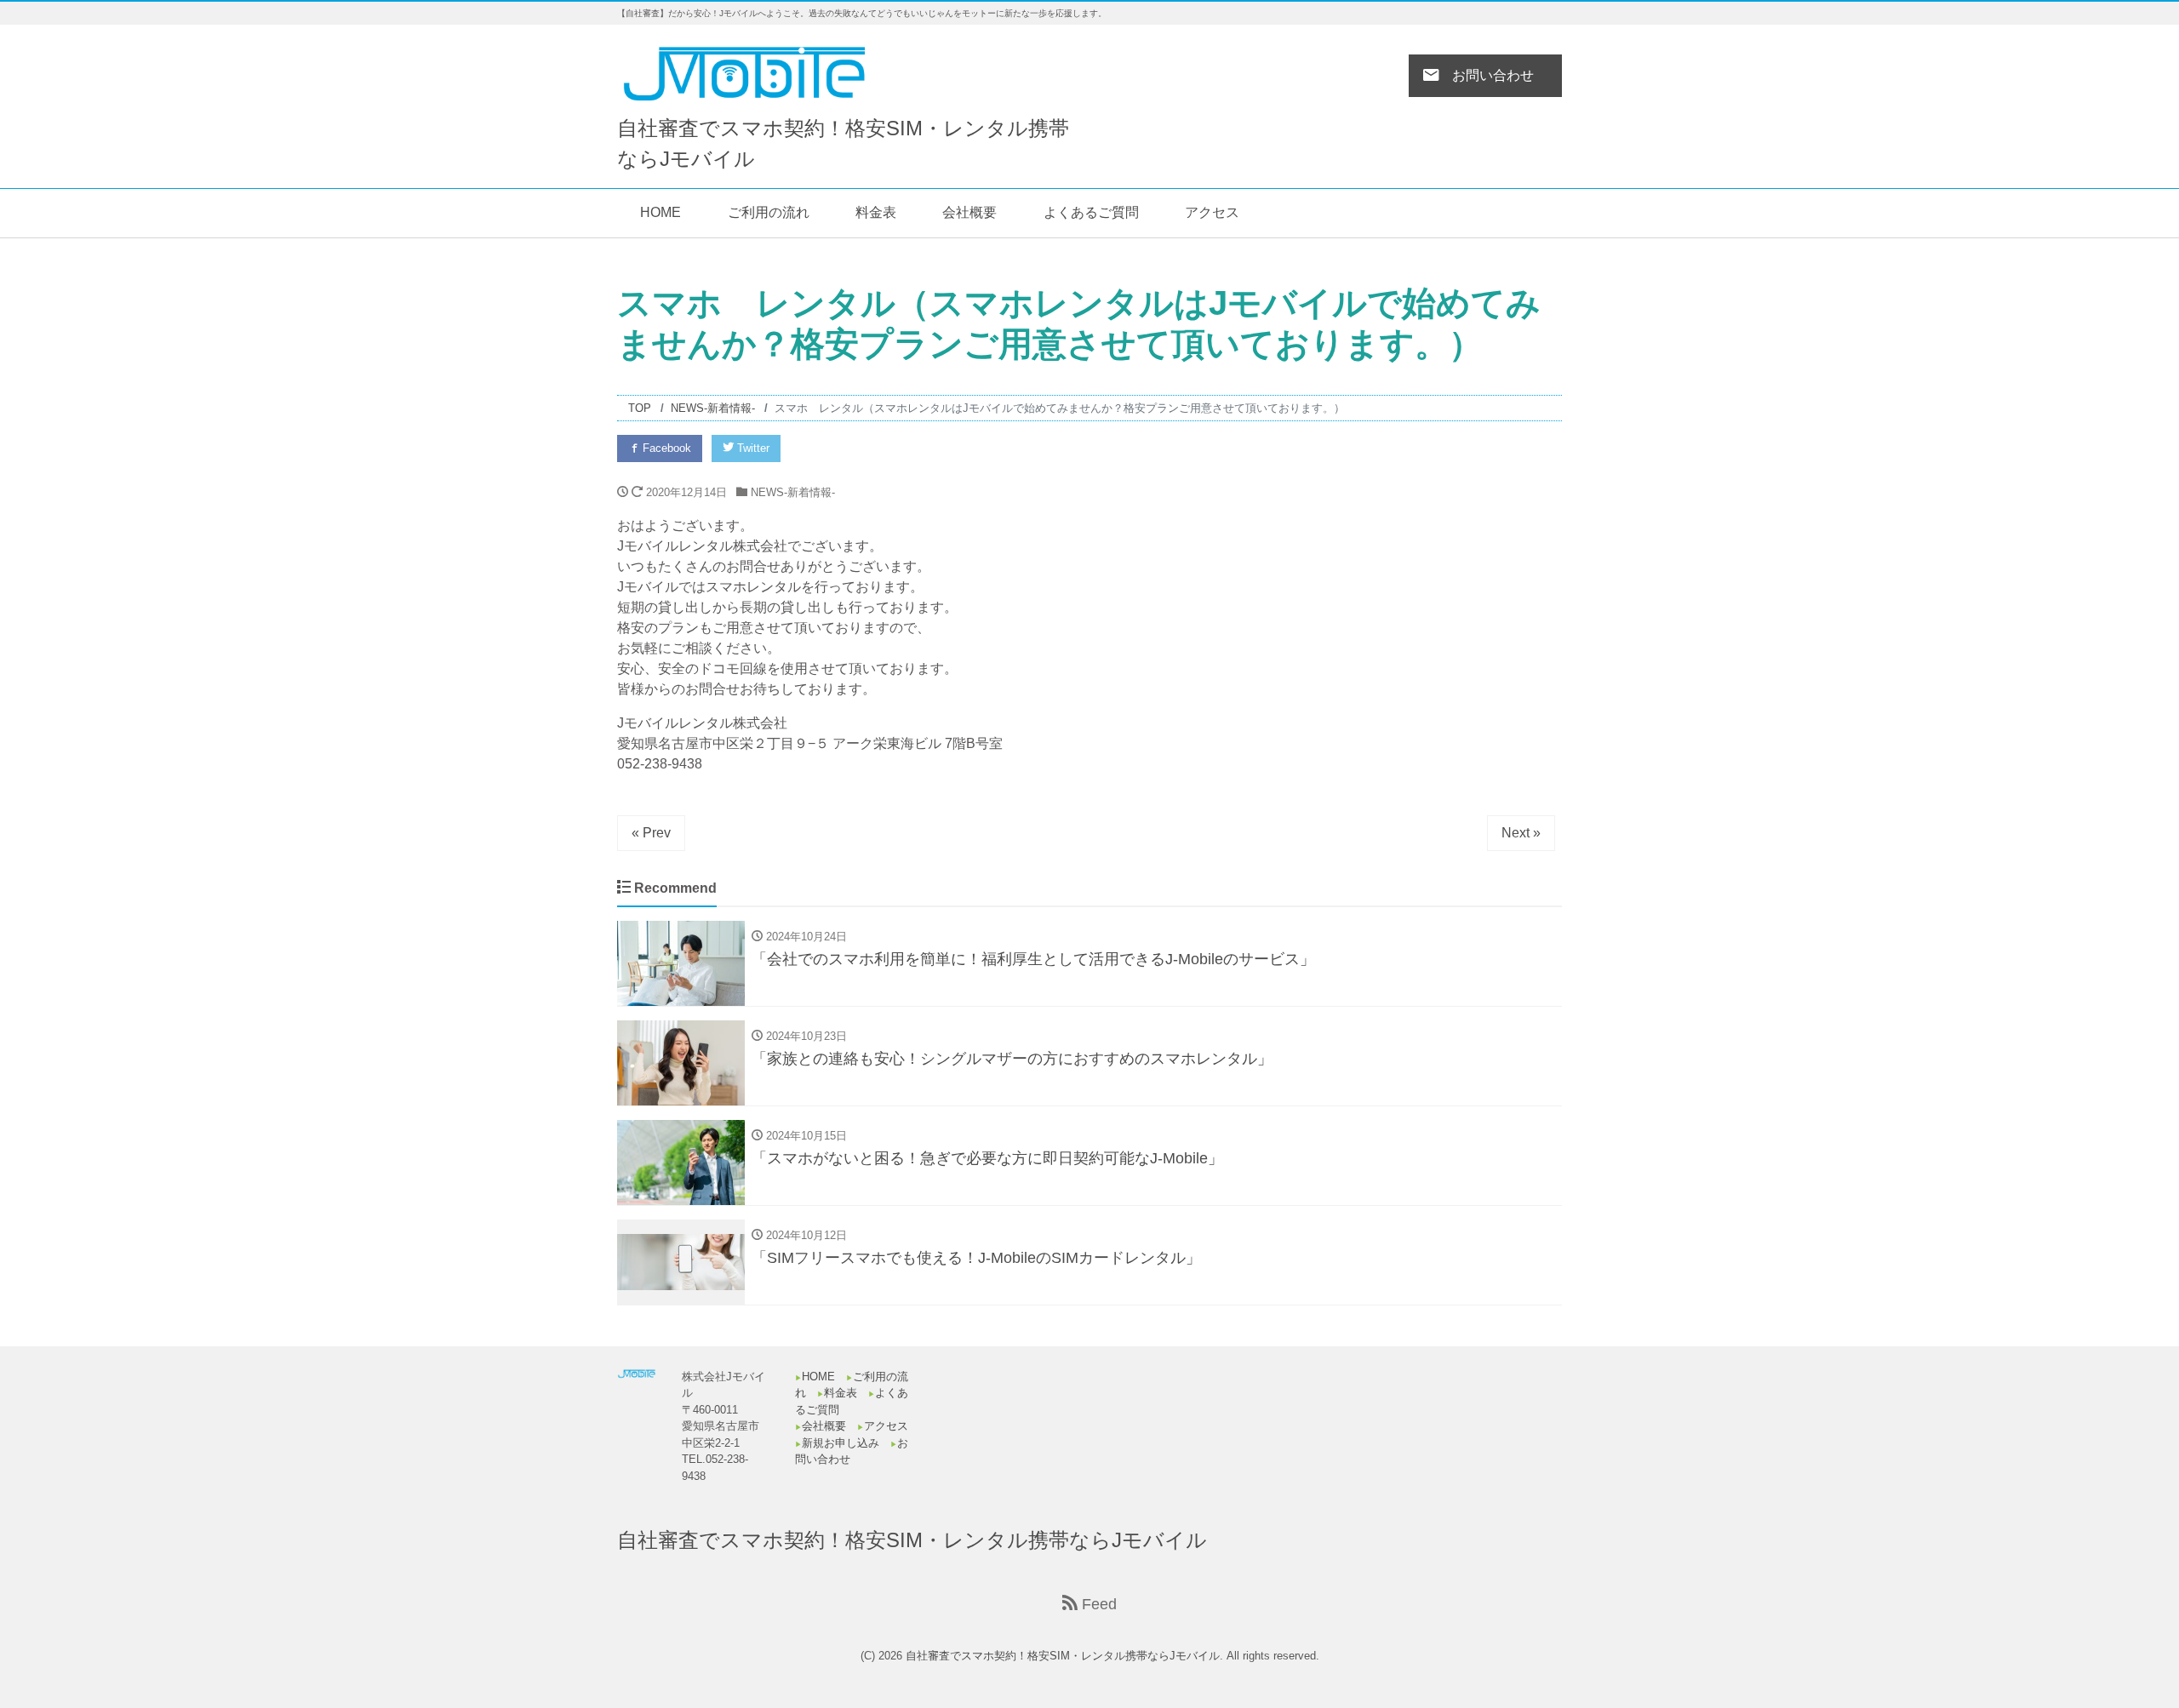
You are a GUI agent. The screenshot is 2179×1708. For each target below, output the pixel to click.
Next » (1521, 833)
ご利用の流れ (769, 212)
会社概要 (969, 212)
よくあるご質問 (1091, 212)
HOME (661, 212)
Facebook (665, 448)
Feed (1097, 1604)
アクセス (1212, 212)
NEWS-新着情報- (793, 492)
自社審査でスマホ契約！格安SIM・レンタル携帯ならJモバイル (912, 1540)
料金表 (876, 212)
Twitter (752, 448)
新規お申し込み (841, 1443)
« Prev (651, 833)
